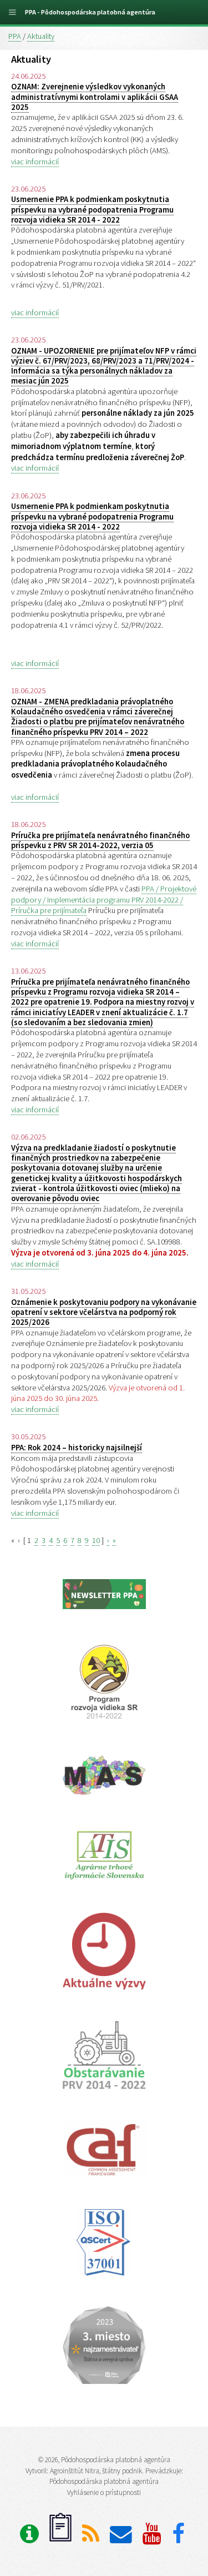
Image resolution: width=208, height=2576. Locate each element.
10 (96, 1540)
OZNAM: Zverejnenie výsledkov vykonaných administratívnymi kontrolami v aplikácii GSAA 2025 (95, 97)
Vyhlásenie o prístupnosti (104, 2492)
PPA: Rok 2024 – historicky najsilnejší (77, 1448)
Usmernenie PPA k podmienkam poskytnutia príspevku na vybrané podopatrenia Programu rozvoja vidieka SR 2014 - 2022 (92, 210)
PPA (15, 36)
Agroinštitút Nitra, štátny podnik (96, 2471)
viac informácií (35, 162)
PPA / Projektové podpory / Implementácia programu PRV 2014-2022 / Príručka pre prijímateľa (104, 900)
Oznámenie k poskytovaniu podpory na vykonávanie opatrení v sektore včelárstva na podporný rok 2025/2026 (104, 1312)
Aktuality (41, 36)
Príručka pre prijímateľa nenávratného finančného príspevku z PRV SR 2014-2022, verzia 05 (100, 840)
